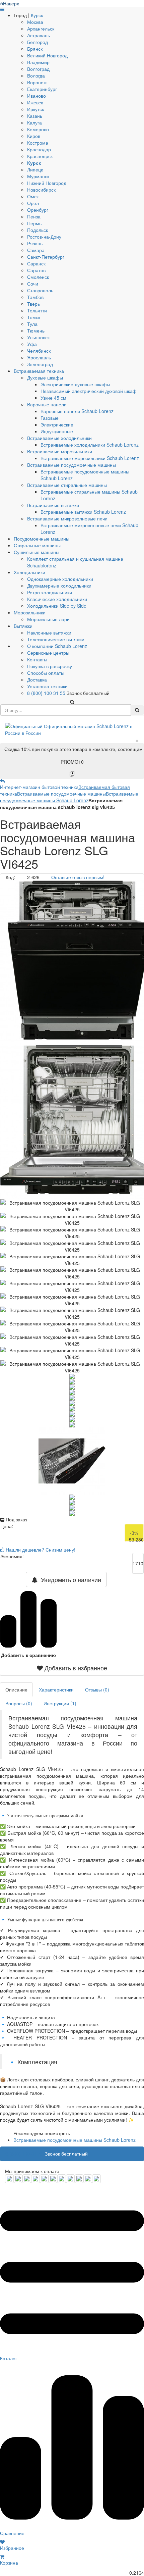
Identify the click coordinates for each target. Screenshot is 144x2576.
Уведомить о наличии (69, 1579)
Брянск (35, 49)
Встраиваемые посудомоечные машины (71, 465)
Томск (34, 317)
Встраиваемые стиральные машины (67, 485)
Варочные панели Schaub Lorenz (77, 411)
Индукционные (57, 431)
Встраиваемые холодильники (59, 438)
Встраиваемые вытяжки (53, 505)
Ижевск (35, 102)
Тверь (33, 304)
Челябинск (39, 351)
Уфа (32, 344)
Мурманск (38, 176)
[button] (72, 1668)
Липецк (35, 169)
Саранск (36, 263)
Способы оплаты (46, 673)
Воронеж (37, 82)
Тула (32, 324)
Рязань (35, 243)
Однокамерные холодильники (60, 579)
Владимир (38, 62)
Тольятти (37, 310)
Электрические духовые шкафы (75, 384)
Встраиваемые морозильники (60, 451)
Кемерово (38, 129)
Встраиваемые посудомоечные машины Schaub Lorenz (69, 797)
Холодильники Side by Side (57, 606)
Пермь (34, 223)
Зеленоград (40, 364)
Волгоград (38, 69)
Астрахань (39, 35)
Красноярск (40, 156)
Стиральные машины (37, 545)
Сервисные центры (48, 653)
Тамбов (35, 297)
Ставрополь (40, 290)
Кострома (38, 143)
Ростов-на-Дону (44, 237)
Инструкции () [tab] (60, 1703)
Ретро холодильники (50, 592)
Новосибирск (41, 190)
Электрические (57, 424)
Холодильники (29, 572)
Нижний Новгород (47, 183)
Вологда (36, 75)
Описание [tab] (16, 1689)
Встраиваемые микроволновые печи (67, 518)
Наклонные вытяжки (49, 633)
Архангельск (41, 29)
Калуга (34, 122)
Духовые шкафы (45, 377)
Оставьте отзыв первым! (78, 877)
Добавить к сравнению (28, 1655)
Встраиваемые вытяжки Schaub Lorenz (83, 512)
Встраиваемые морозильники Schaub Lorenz (90, 458)
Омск (33, 196)
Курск (37, 15)
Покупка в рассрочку (50, 666)
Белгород (38, 42)
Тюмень (36, 331)
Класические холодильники (57, 599)
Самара (36, 250)
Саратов (36, 270)
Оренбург (38, 210)
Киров (34, 136)
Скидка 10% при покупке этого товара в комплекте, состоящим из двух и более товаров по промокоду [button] (74, 755)
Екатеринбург (42, 89)
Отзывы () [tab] (97, 1689)
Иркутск (35, 109)
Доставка (37, 679)
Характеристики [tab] (56, 1689)
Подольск (38, 230)
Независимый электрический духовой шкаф (89, 391)
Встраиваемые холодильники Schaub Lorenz (90, 445)
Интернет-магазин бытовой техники (39, 787)
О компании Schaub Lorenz (57, 646)
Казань (35, 116)
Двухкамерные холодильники (59, 586)
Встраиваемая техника (39, 371)
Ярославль (39, 357)
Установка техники (47, 686)
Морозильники (30, 612)
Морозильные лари (48, 619)
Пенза (34, 216)
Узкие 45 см (53, 398)
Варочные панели (47, 404)
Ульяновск (38, 337)
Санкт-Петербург (46, 257)
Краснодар (39, 149)
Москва (35, 22)
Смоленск (38, 277)
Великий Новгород (47, 55)
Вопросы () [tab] (19, 1703)
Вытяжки (23, 626)
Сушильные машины (37, 552)
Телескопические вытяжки (56, 639)
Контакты (37, 659)
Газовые (50, 418)
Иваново (37, 96)
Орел (33, 203)
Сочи (33, 284)
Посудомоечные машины (42, 539)
